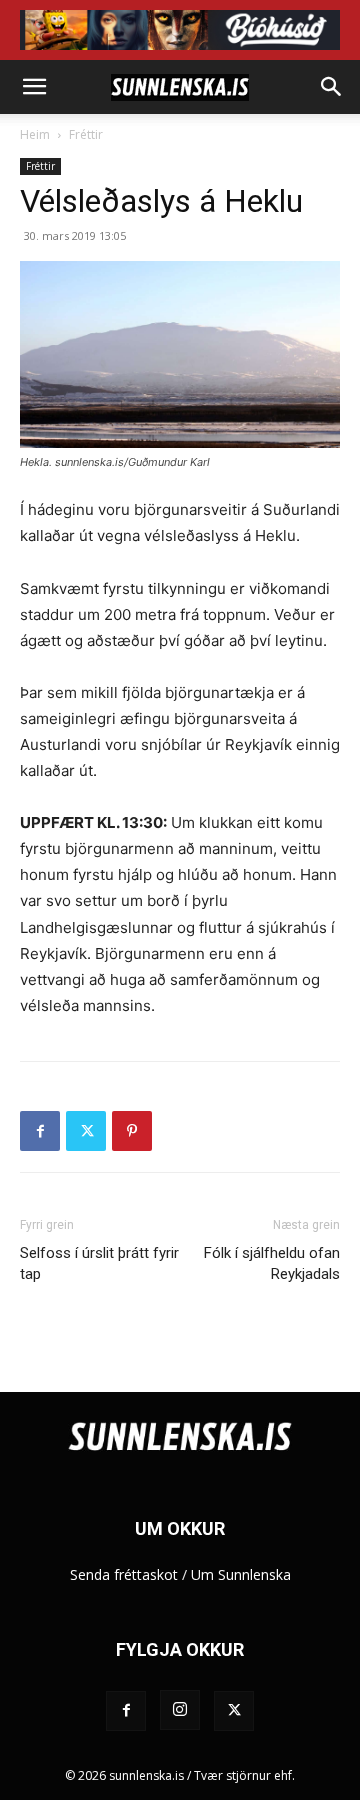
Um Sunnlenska (241, 1574)
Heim (35, 134)
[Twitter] (86, 1131)
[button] (34, 87)
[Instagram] (180, 1710)
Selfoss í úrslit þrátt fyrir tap (99, 1263)
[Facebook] (40, 1131)
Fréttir (86, 134)
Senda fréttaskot (124, 1574)
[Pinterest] (132, 1131)
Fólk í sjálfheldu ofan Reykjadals (272, 1263)
